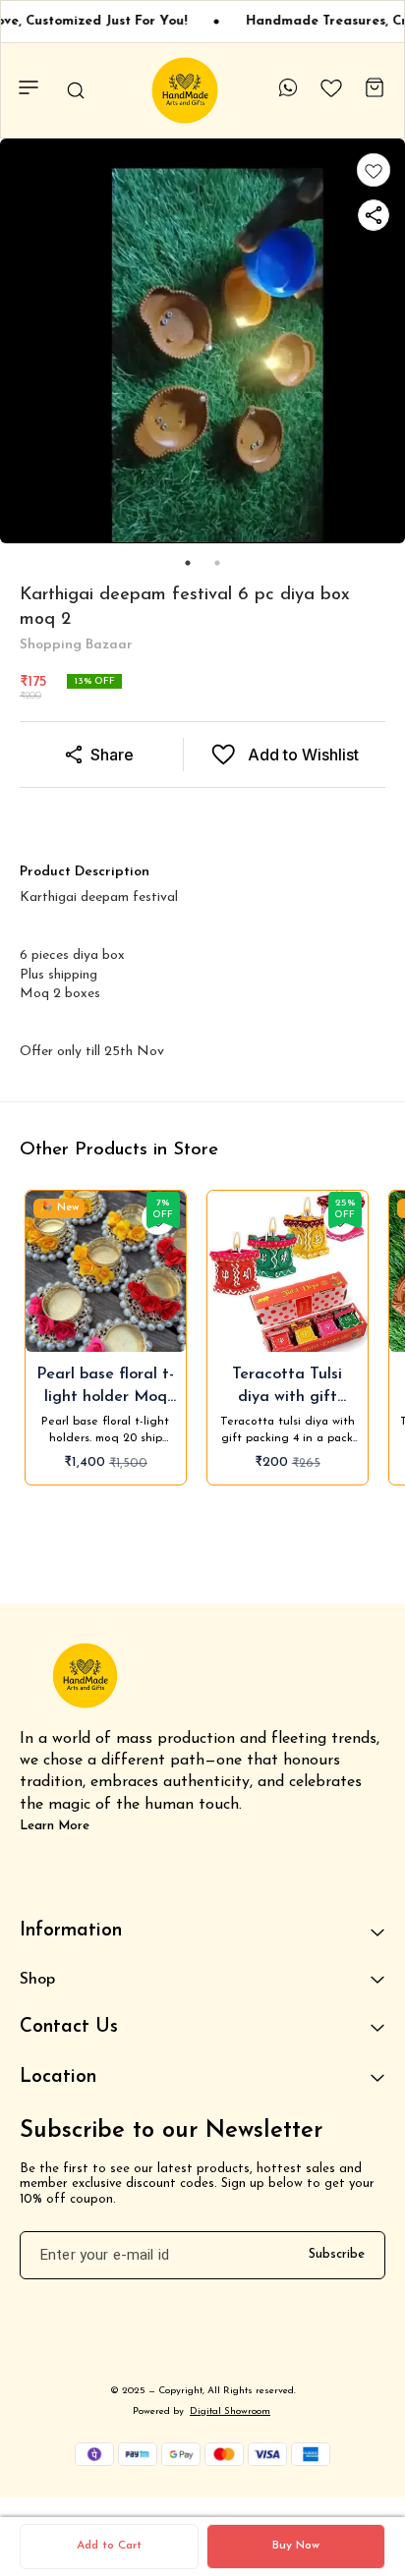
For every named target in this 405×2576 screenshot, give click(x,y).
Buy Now (296, 2546)
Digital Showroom (230, 2411)
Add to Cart (109, 2546)
